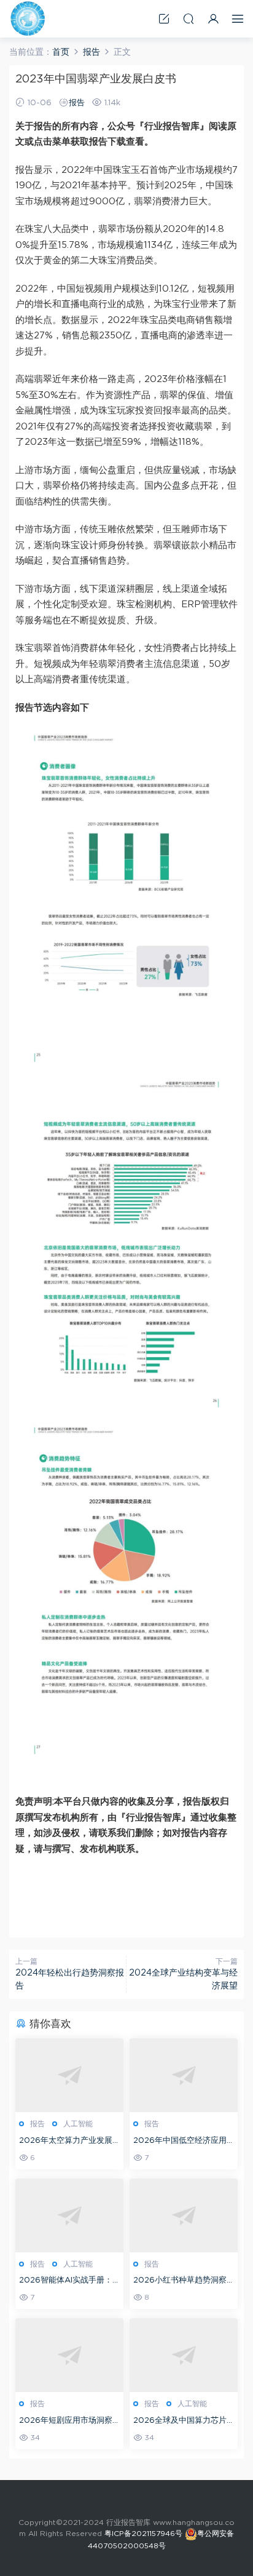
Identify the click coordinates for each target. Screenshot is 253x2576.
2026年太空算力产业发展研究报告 (66, 2142)
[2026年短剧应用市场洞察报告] (69, 2355)
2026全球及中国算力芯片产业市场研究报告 (180, 2422)
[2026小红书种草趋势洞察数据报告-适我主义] (184, 2215)
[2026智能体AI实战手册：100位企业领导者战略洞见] (69, 2215)
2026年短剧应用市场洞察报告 (66, 2422)
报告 (77, 103)
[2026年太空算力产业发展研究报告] (69, 2075)
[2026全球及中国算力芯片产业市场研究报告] (184, 2355)
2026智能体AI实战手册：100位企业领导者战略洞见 (67, 2282)
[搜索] (189, 19)
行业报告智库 (28, 18)
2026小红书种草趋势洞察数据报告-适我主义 (180, 2282)
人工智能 (78, 2124)
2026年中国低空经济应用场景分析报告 (180, 2142)
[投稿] (164, 19)
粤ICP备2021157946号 (143, 2534)
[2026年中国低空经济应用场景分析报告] (184, 2075)
